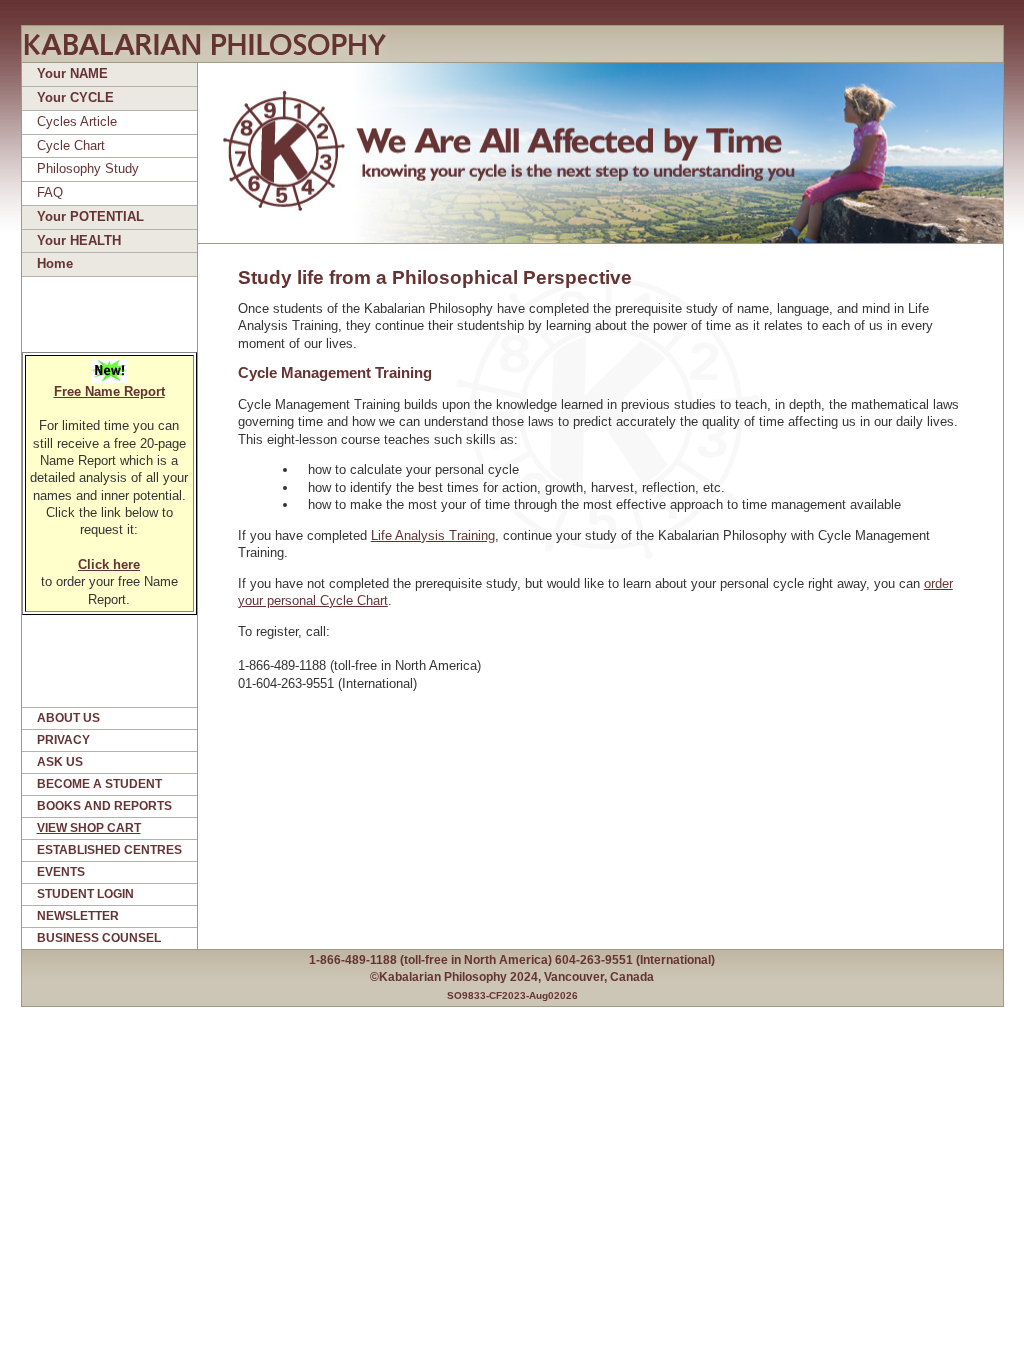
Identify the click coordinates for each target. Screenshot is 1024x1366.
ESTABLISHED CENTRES (109, 850)
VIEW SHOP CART (89, 828)
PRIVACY (63, 740)
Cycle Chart (71, 145)
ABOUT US (68, 718)
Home (55, 263)
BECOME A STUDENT (99, 784)
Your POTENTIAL (90, 216)
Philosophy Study (88, 168)
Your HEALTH (79, 240)
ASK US (60, 762)
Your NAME (72, 73)
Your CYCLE (75, 97)
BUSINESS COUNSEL (99, 938)
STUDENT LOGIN (85, 894)
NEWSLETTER (78, 916)
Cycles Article (77, 121)
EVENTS (61, 872)
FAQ (50, 192)
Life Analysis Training (433, 535)
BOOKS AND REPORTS (104, 806)
